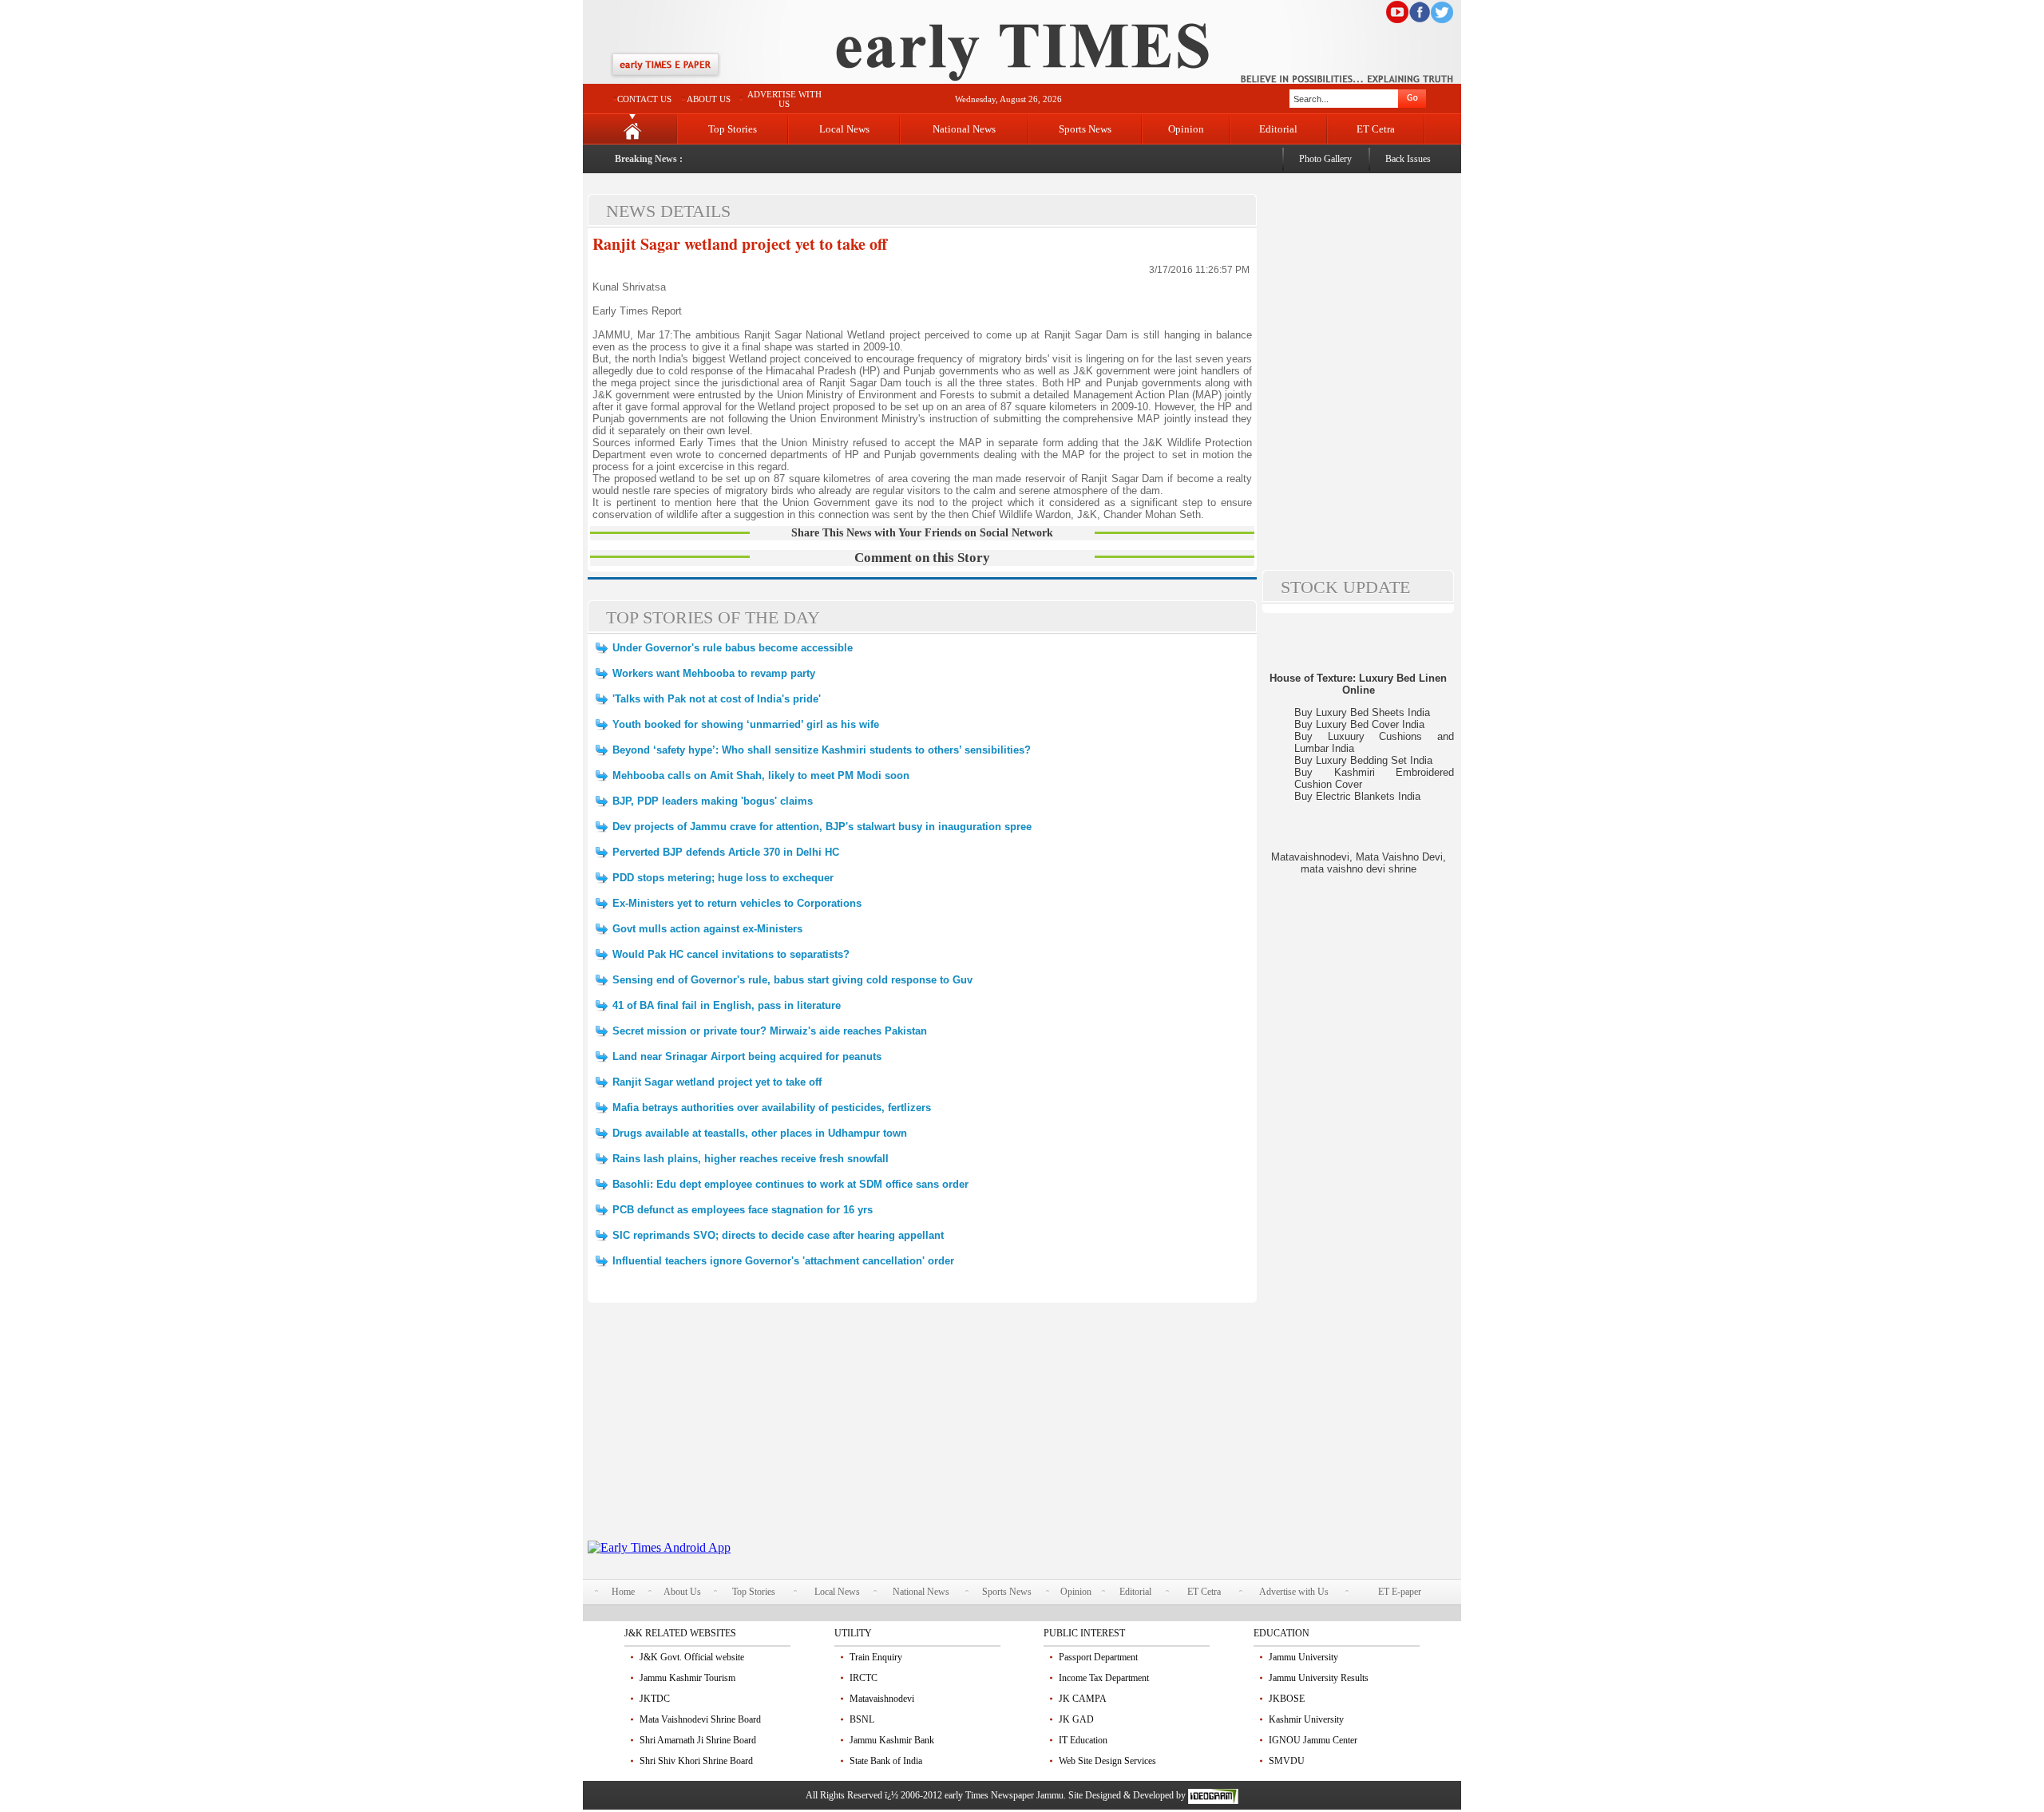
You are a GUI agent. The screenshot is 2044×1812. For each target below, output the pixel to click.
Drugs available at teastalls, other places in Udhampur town (760, 1133)
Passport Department (1098, 1657)
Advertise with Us (1294, 1592)
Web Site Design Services (1107, 1761)
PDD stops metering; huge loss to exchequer (723, 878)
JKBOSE (1287, 1699)
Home (623, 1592)
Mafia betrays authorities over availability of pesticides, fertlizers (772, 1108)
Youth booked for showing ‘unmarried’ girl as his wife (746, 724)
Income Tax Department (1104, 1678)
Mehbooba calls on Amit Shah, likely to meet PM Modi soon (761, 775)
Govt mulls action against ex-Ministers (707, 929)
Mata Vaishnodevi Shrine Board (700, 1719)
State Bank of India (886, 1761)
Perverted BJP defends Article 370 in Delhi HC (726, 852)
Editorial (1278, 129)
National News (964, 129)
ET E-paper (1400, 1592)
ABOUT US (709, 99)
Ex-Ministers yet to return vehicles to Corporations (737, 903)
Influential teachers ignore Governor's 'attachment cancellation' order (783, 1261)
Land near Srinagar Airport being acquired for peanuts (747, 1056)
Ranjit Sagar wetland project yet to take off (740, 244)
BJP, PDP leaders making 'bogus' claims (713, 801)
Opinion (1186, 129)
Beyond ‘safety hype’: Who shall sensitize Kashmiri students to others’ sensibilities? (822, 750)
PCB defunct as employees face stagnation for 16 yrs (743, 1210)
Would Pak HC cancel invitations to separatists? (731, 954)
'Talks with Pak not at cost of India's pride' (717, 699)
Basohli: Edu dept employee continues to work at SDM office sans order (790, 1184)
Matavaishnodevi (882, 1699)
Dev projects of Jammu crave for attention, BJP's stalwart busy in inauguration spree (822, 827)
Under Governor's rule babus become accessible (733, 648)
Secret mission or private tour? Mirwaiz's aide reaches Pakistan (770, 1031)
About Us (682, 1592)
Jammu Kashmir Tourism (687, 1678)
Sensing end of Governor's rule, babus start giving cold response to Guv (792, 980)
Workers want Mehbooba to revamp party (714, 673)
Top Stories (733, 129)
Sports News (1085, 129)
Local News (844, 129)
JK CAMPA (1083, 1699)
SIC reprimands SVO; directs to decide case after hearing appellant (778, 1235)
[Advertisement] (922, 1429)
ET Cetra (1376, 129)
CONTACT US (644, 99)
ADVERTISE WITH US (784, 99)
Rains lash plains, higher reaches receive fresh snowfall (751, 1159)
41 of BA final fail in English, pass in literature (727, 1005)
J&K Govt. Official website (692, 1657)
